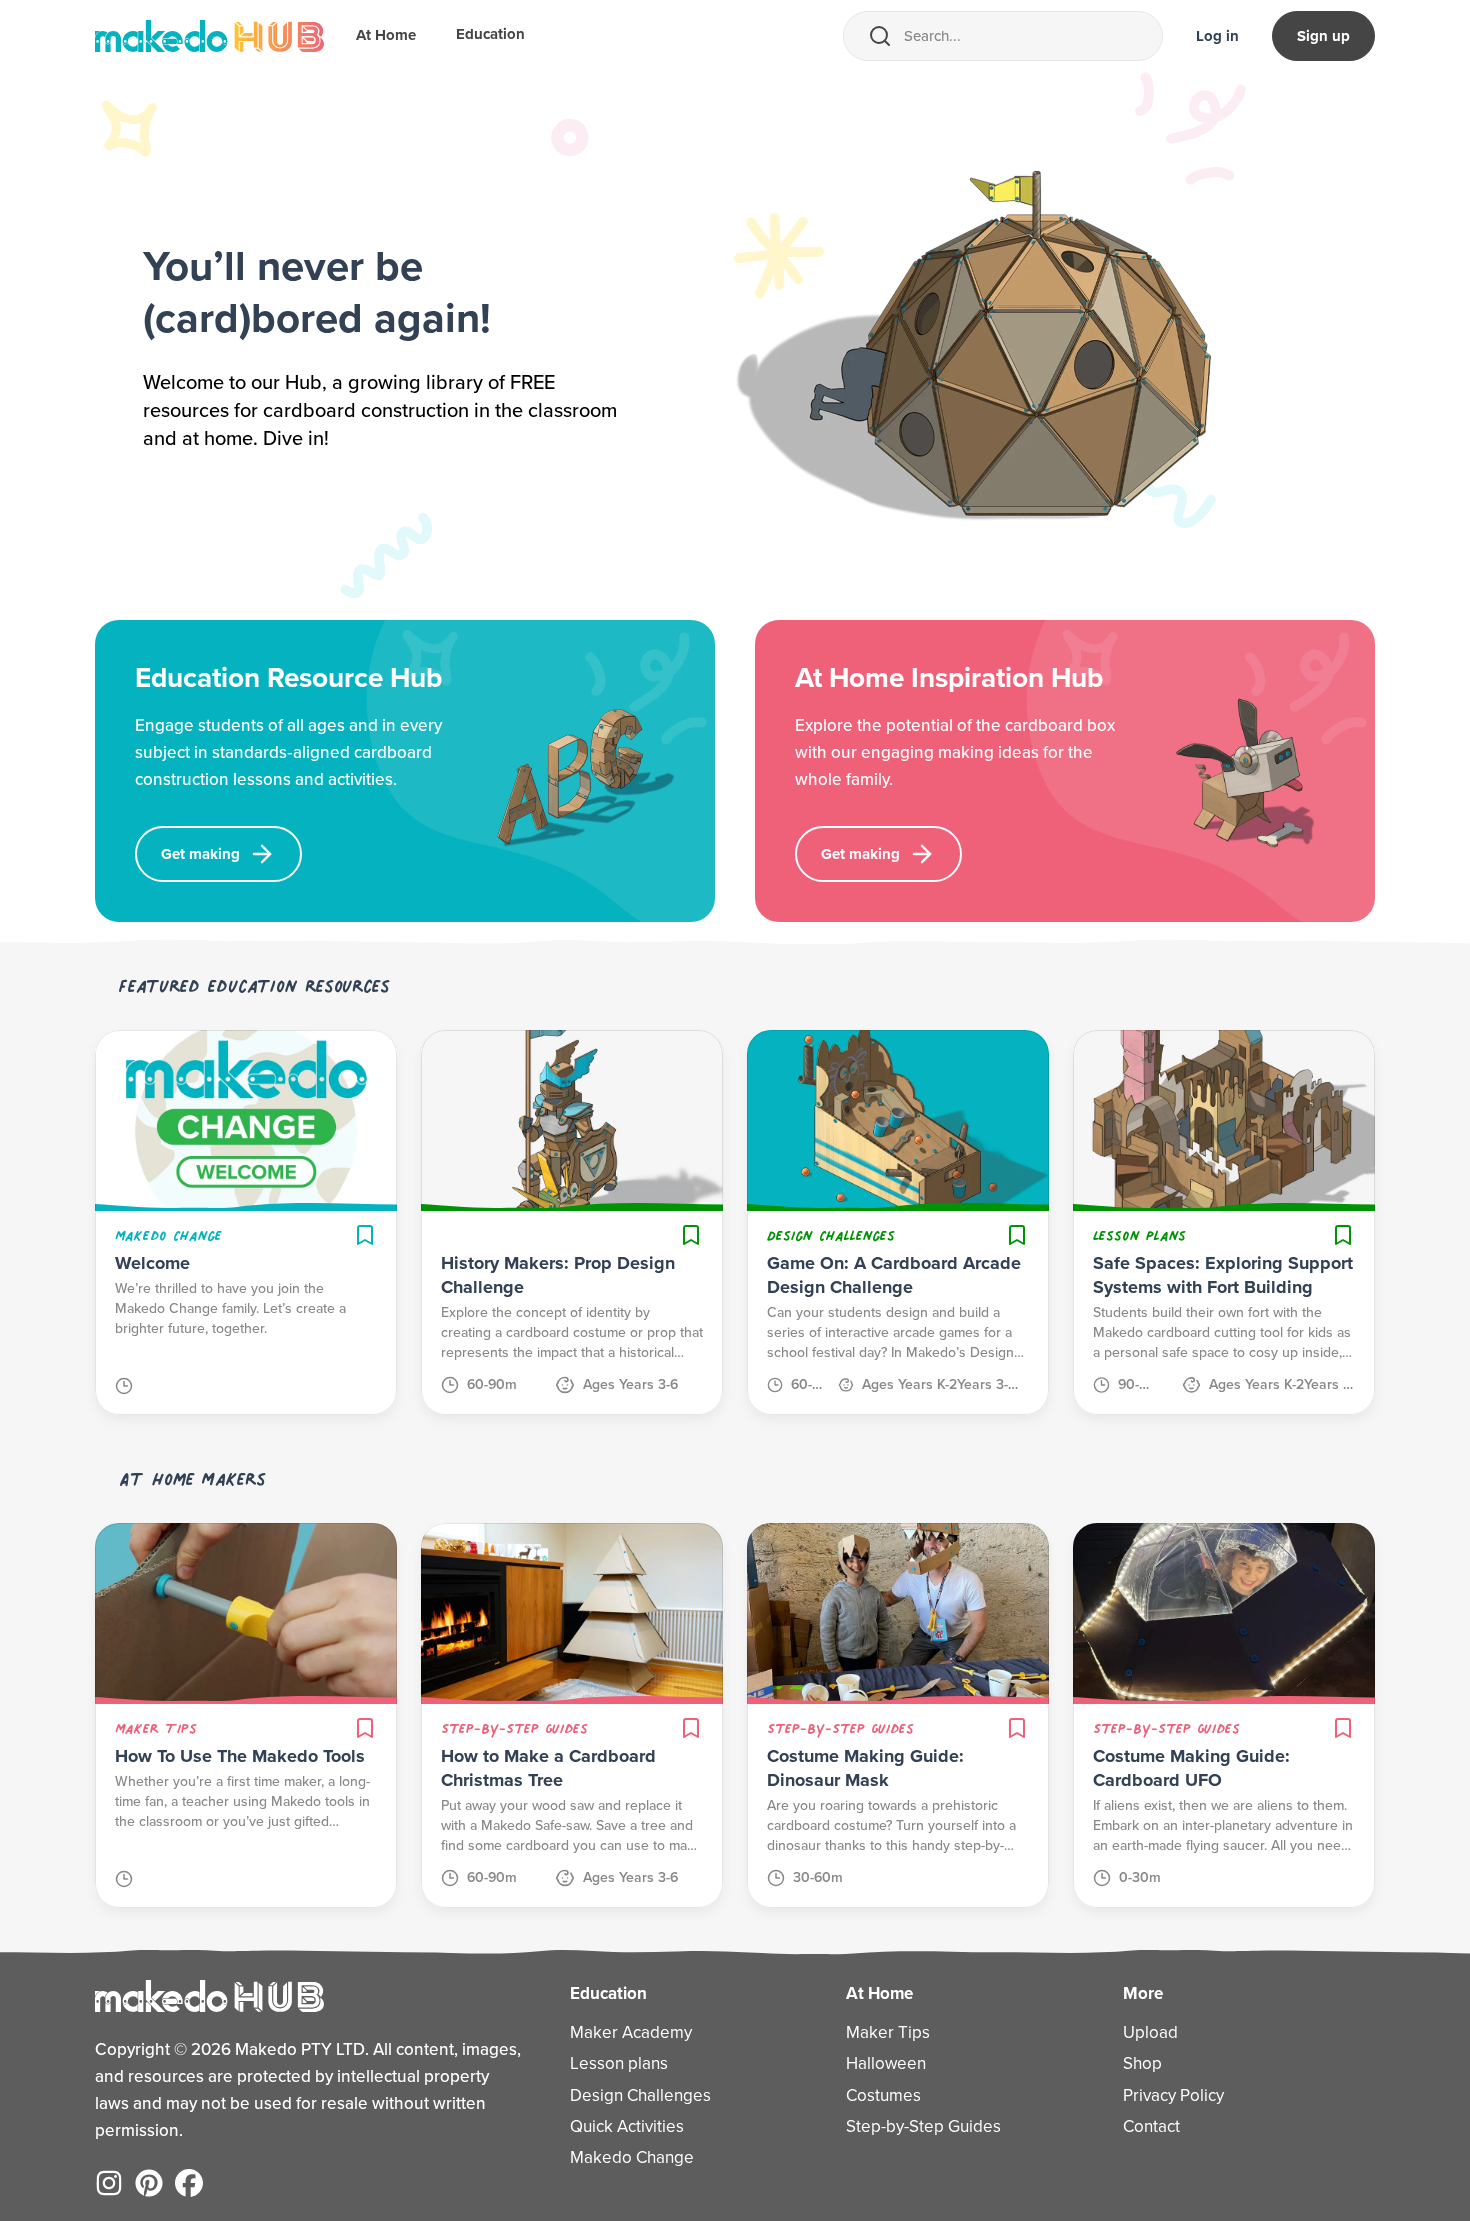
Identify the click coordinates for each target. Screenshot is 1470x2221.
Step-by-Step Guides (923, 2126)
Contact (1151, 2126)
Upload (1150, 2032)
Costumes (883, 2095)
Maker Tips (888, 2032)
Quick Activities (627, 2126)
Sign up (1323, 36)
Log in (1217, 36)
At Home (386, 35)
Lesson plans (619, 2063)
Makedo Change (632, 2157)
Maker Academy (631, 2032)
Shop (1142, 2063)
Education (490, 34)
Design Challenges (640, 2095)
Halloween (886, 2063)
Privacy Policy (1173, 2095)
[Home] (209, 36)
